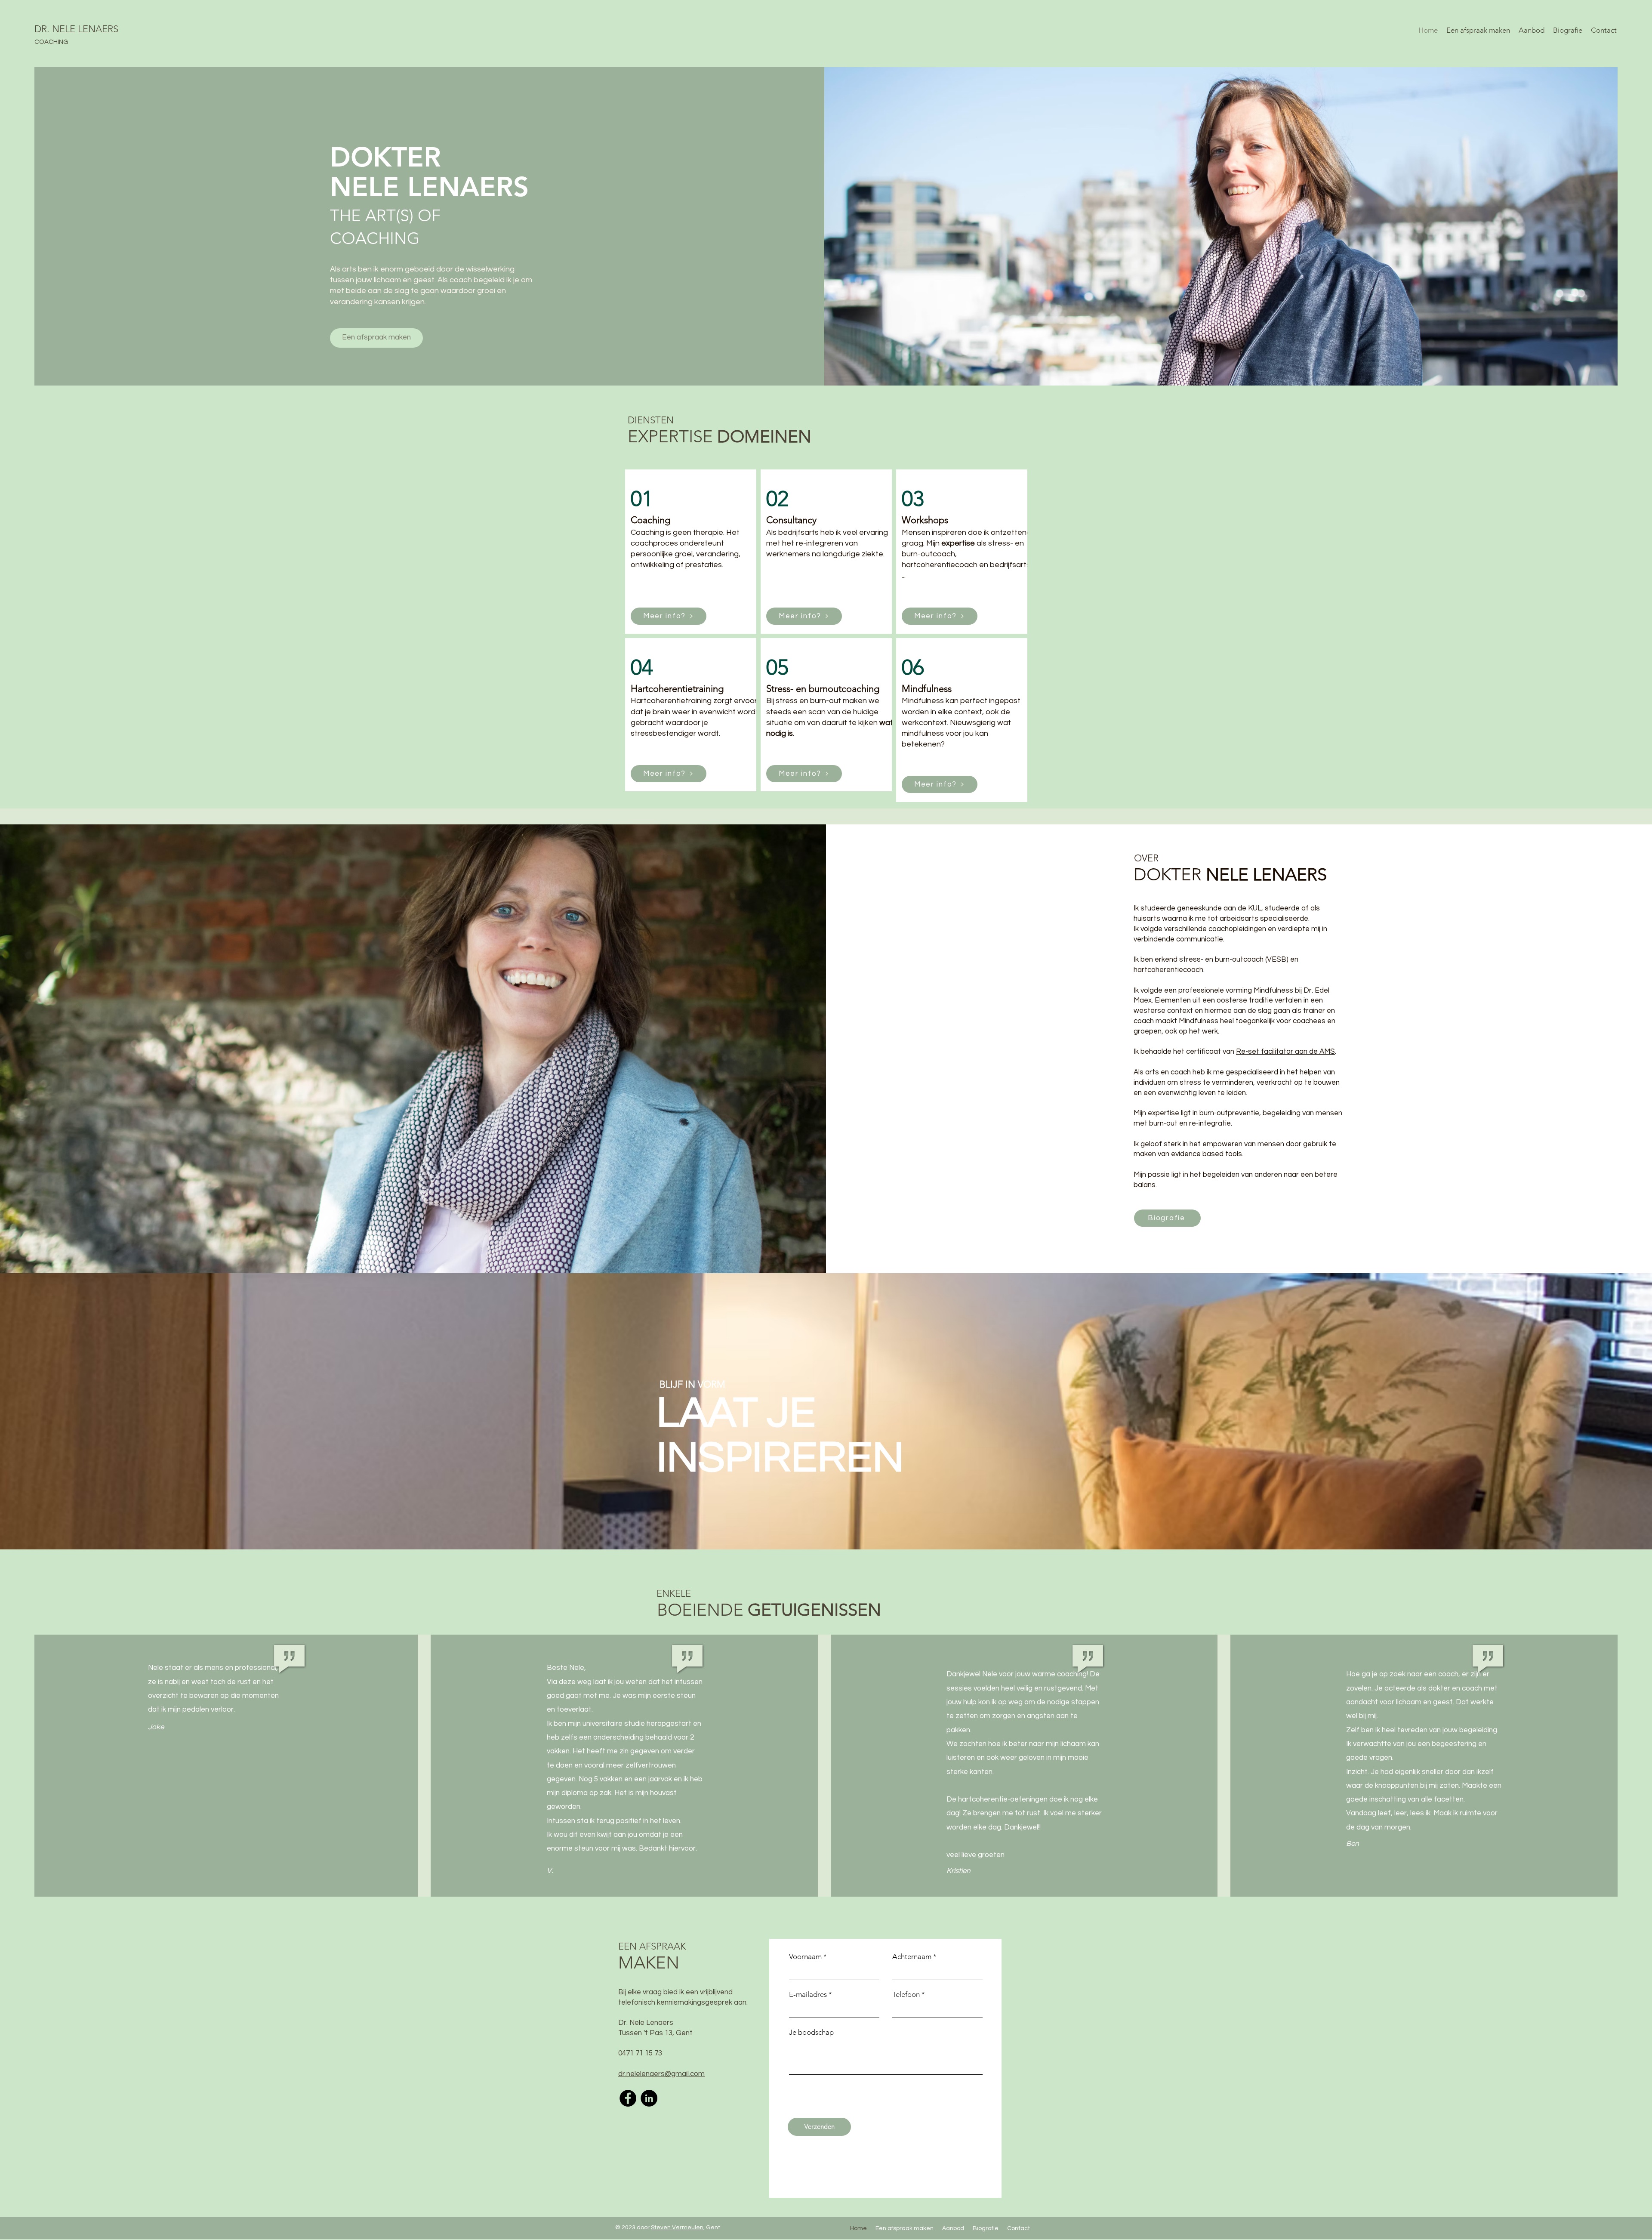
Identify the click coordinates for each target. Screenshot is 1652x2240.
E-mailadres (808, 1995)
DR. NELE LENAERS (76, 29)
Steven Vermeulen (677, 2228)
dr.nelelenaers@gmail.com (661, 2074)
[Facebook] (628, 2098)
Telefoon (906, 1995)
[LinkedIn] (649, 2098)
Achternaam (912, 1957)
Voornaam (805, 1957)
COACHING (51, 42)
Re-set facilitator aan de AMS (1285, 1052)
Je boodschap (811, 2032)
